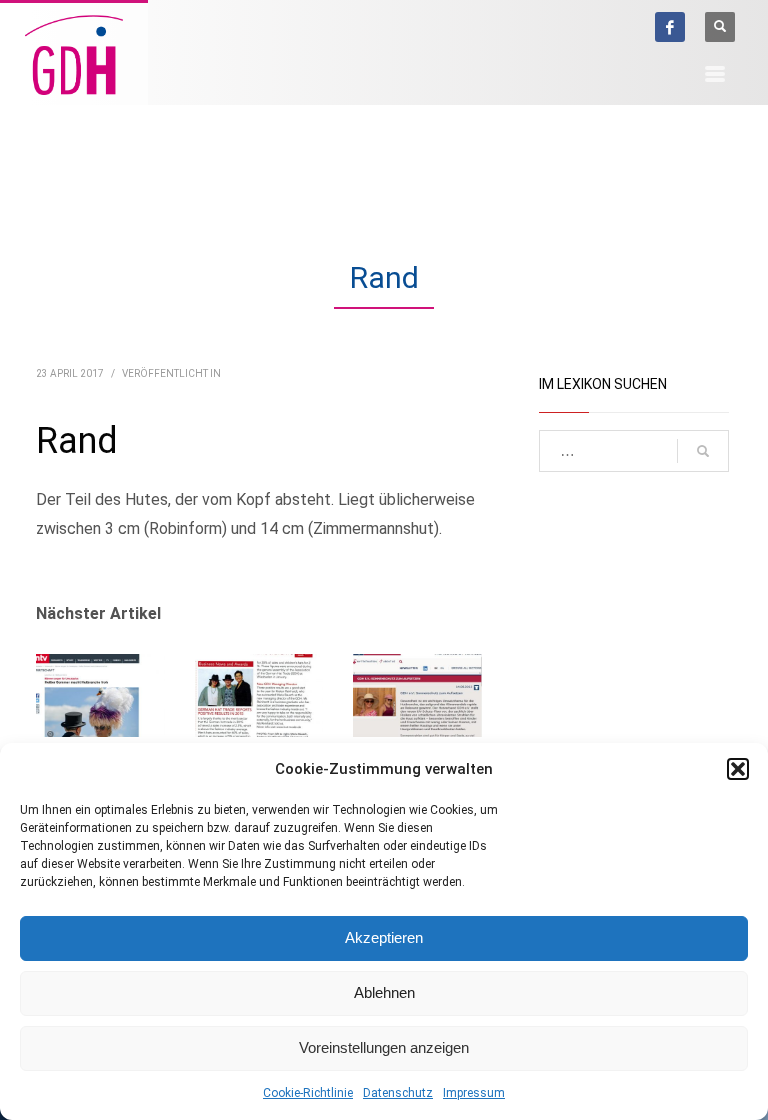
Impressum (474, 1093)
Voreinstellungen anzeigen (384, 1047)
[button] (738, 769)
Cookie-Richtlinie (308, 1093)
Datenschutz (398, 1093)
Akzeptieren (384, 937)
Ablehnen (384, 992)
